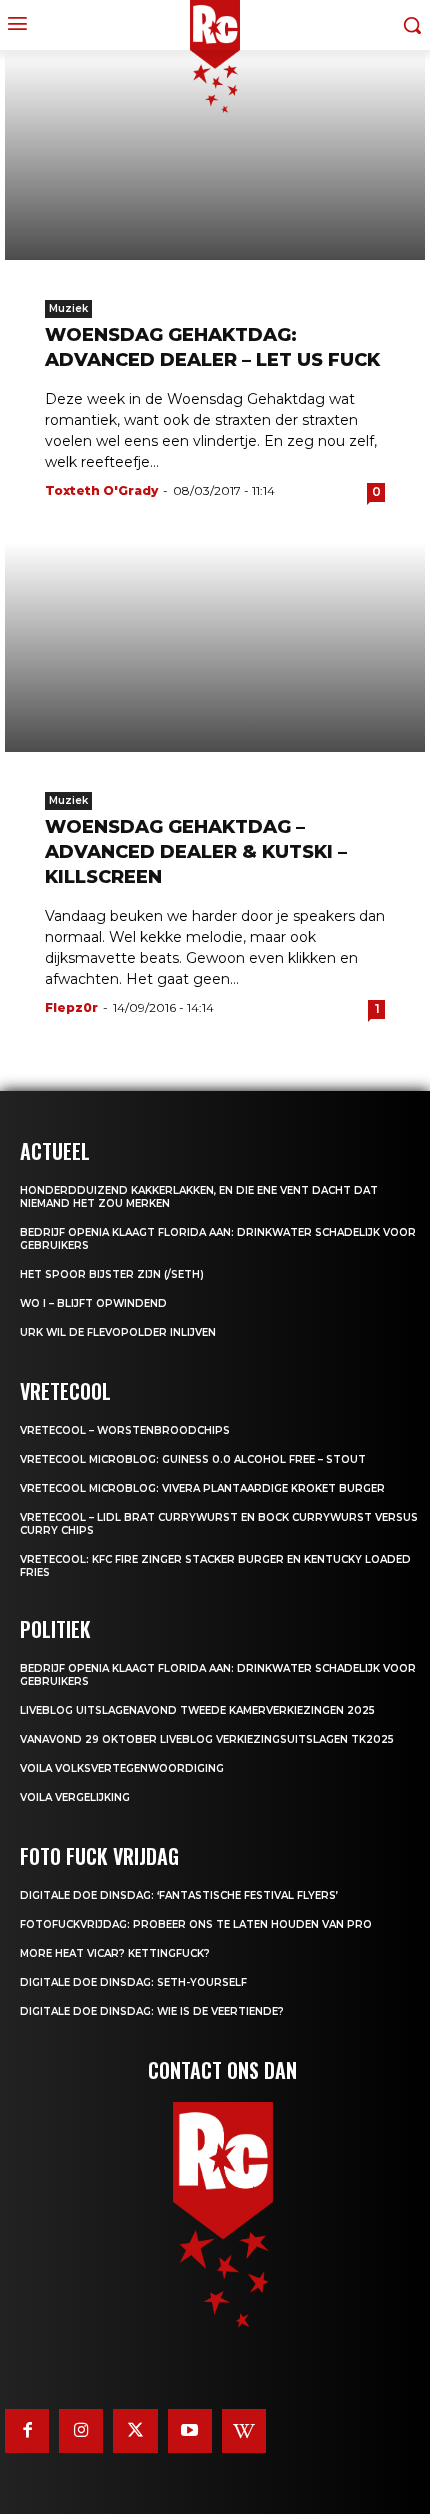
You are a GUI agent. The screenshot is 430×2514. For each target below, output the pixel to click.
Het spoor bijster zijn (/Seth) (112, 1274)
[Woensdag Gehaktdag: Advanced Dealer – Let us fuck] (215, 155)
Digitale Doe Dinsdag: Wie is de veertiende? (152, 2011)
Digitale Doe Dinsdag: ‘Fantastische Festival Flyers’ (179, 1895)
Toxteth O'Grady (101, 490)
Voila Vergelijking (75, 1797)
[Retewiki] (244, 2431)
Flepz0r (71, 1007)
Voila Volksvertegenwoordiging (122, 1768)
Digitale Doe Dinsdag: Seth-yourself (133, 1982)
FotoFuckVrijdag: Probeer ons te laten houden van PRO (196, 1924)
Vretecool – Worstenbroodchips (125, 1430)
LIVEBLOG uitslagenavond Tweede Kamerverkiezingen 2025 (197, 1710)
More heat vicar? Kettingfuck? (115, 1953)
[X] (135, 2431)
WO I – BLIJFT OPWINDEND (93, 1303)
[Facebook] (27, 2431)
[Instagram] (81, 2431)
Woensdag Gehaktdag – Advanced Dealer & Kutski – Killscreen (196, 852)
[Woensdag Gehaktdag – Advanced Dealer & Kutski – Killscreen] (215, 647)
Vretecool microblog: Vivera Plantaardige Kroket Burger (202, 1488)
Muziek (68, 308)
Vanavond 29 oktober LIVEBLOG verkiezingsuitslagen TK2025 (207, 1739)
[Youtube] (190, 2431)
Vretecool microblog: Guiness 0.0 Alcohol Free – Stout (193, 1459)
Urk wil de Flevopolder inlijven (118, 1332)
